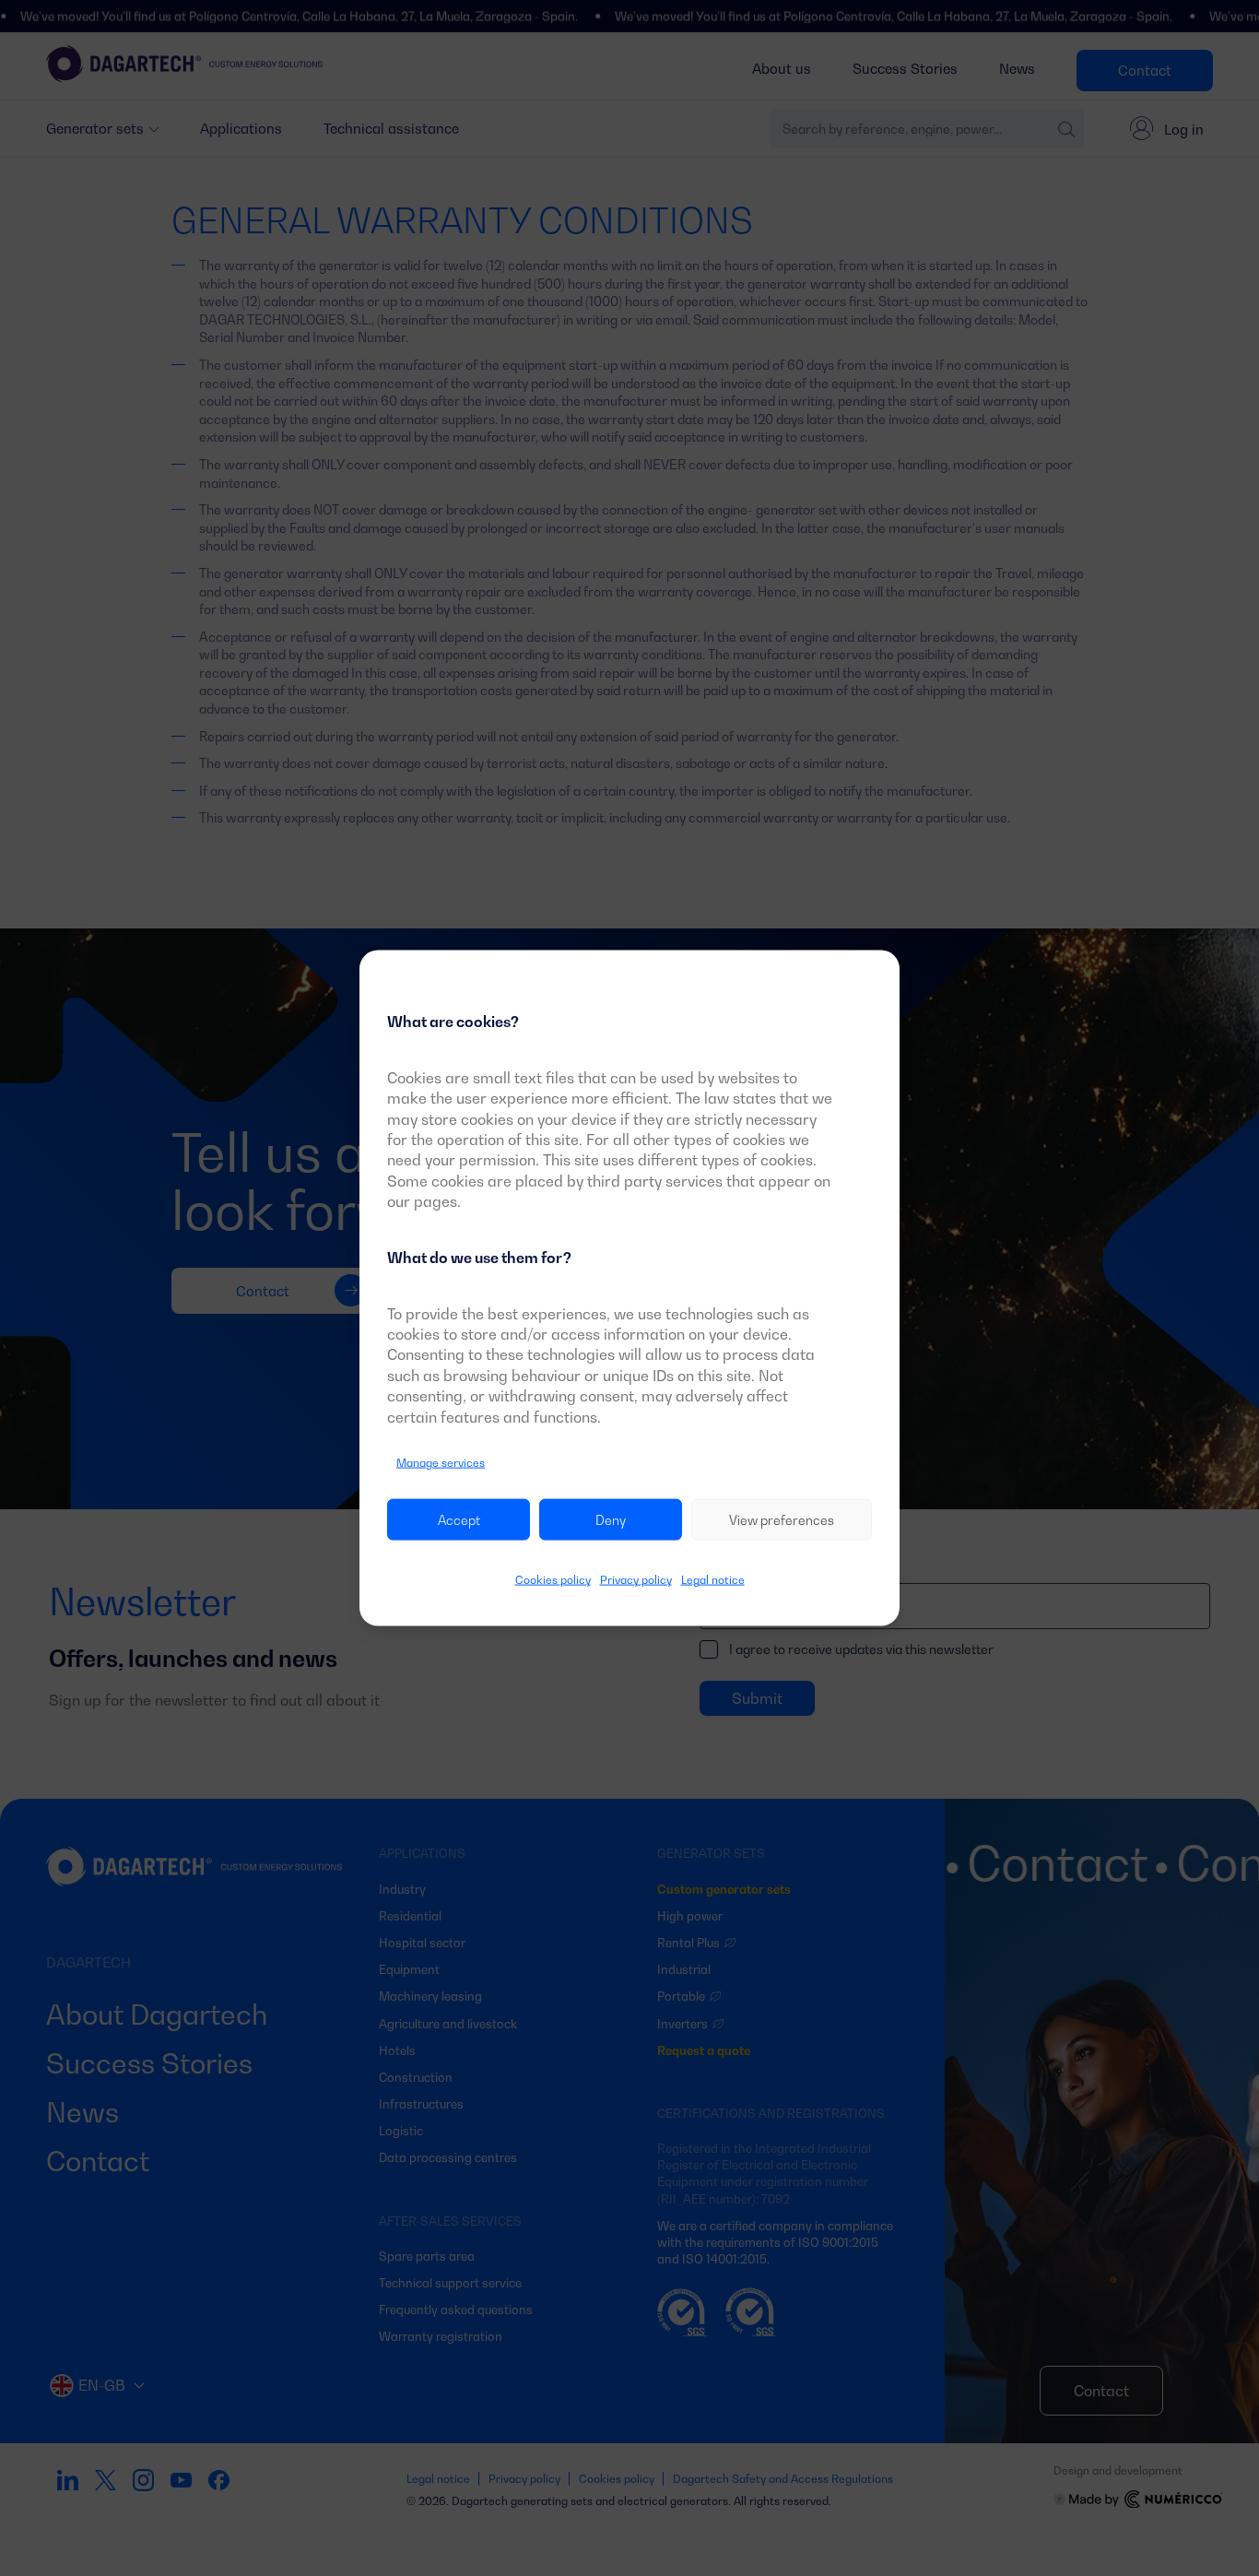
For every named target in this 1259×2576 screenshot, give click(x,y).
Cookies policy (553, 1580)
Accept (459, 1520)
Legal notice (713, 1580)
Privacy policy (636, 1580)
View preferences (782, 1520)
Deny (611, 1520)
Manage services (441, 1463)
